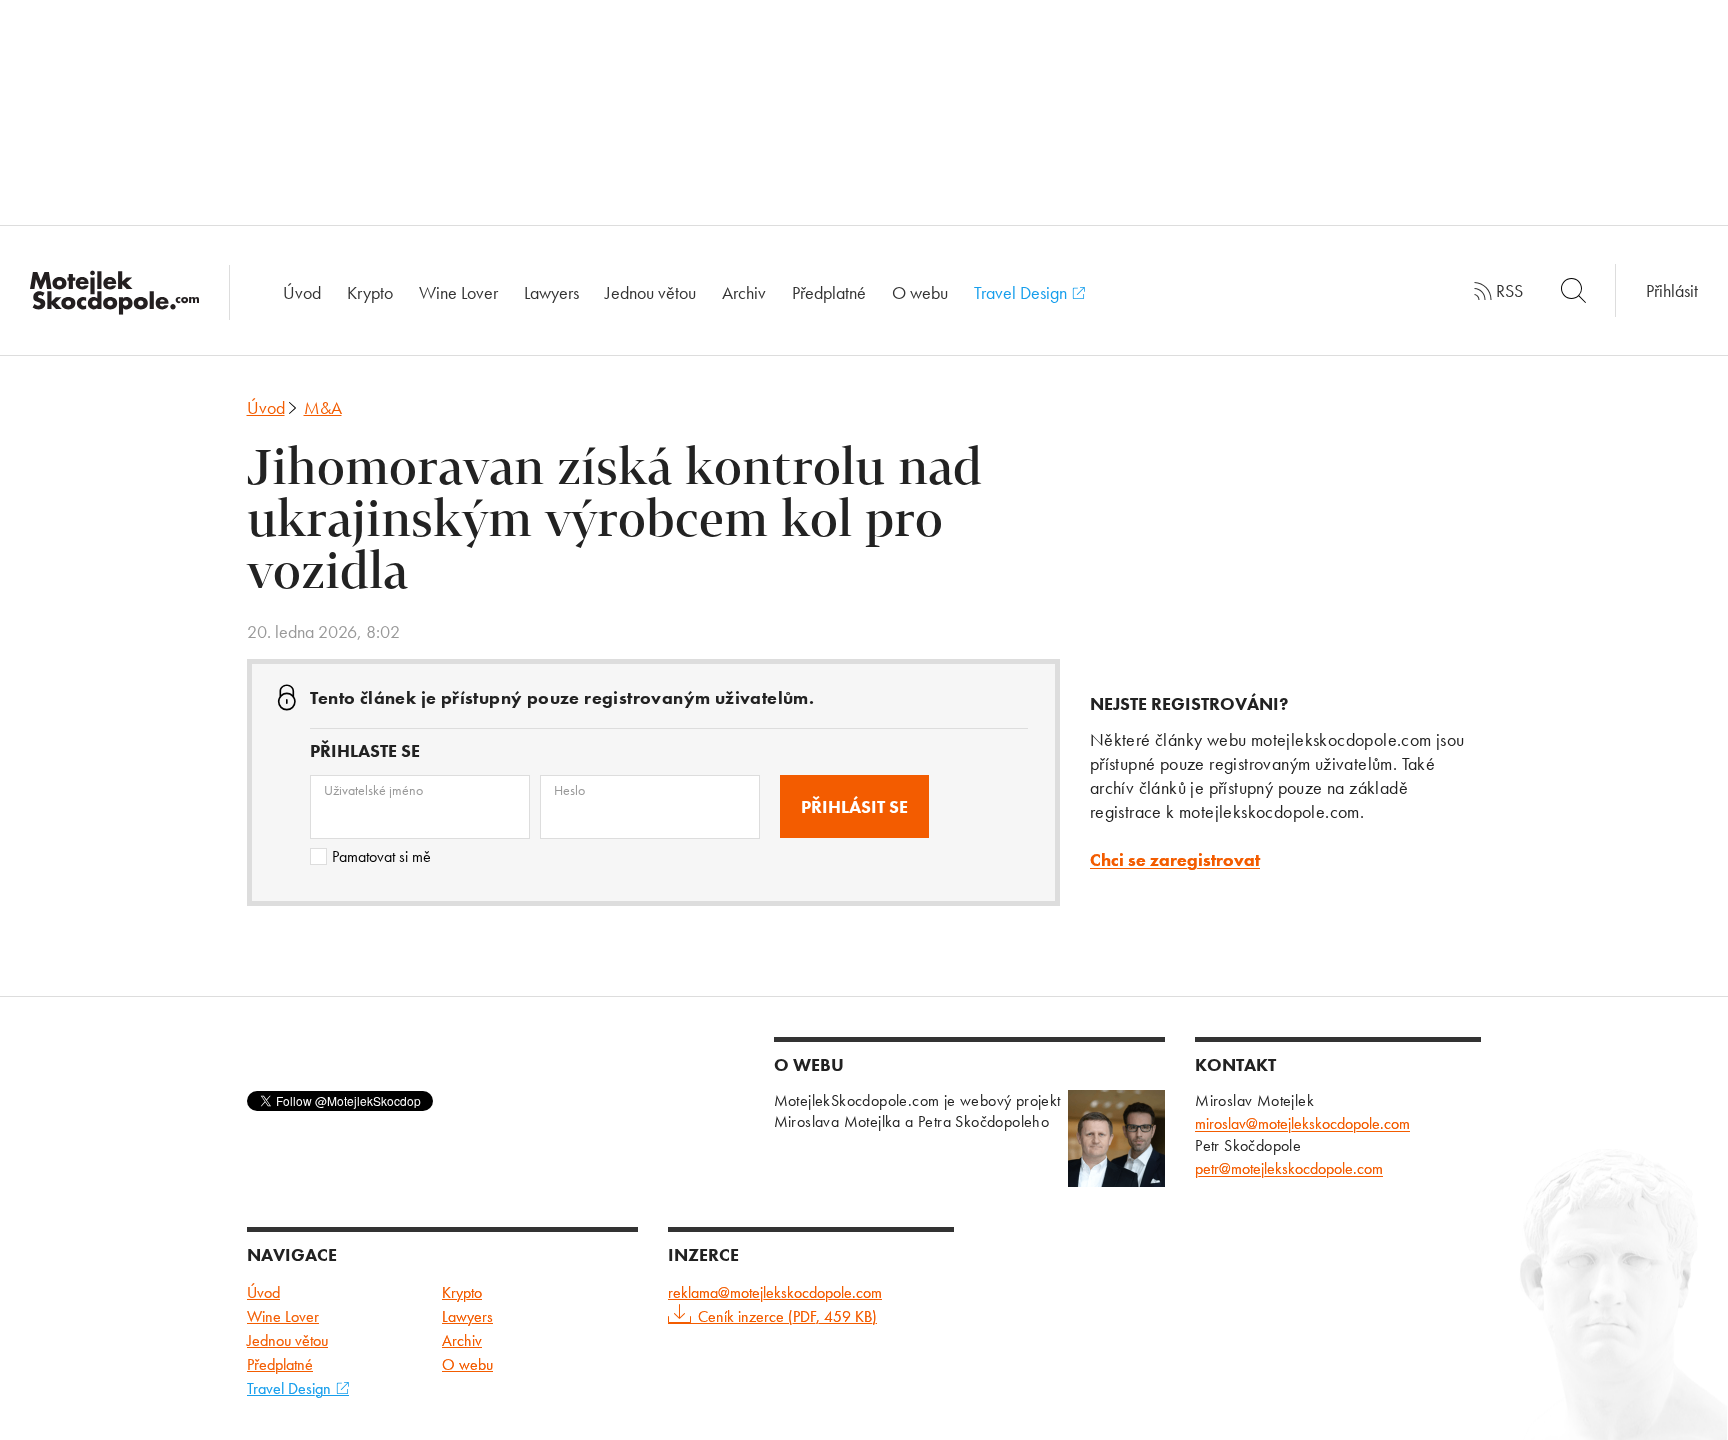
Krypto (370, 292)
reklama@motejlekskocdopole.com (775, 1292)
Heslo (569, 790)
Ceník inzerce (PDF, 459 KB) (787, 1316)
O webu (920, 292)
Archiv (744, 292)
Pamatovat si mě (381, 856)
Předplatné (829, 292)
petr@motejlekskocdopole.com (1289, 1168)
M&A (323, 407)
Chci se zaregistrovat (1175, 859)
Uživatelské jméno (373, 790)
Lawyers (551, 292)
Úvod (302, 292)
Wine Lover (458, 292)
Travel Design (1022, 292)
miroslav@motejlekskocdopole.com (1302, 1123)
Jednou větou (650, 292)
